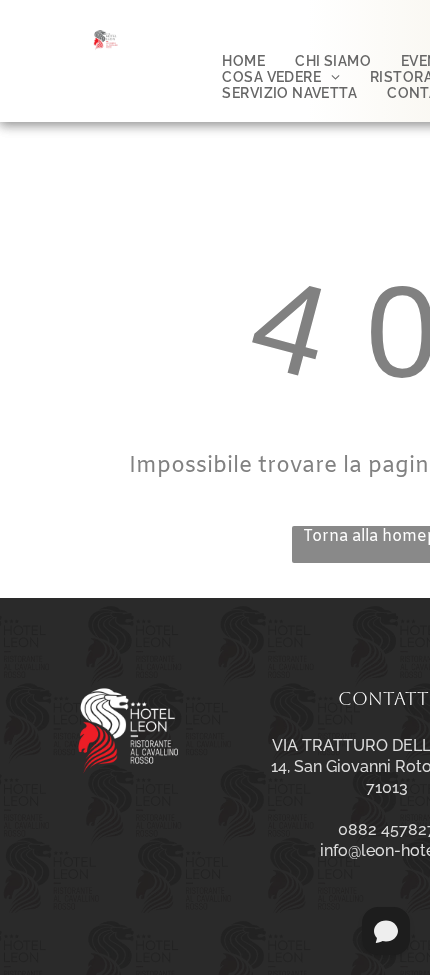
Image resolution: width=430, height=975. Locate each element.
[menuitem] (243, 61)
